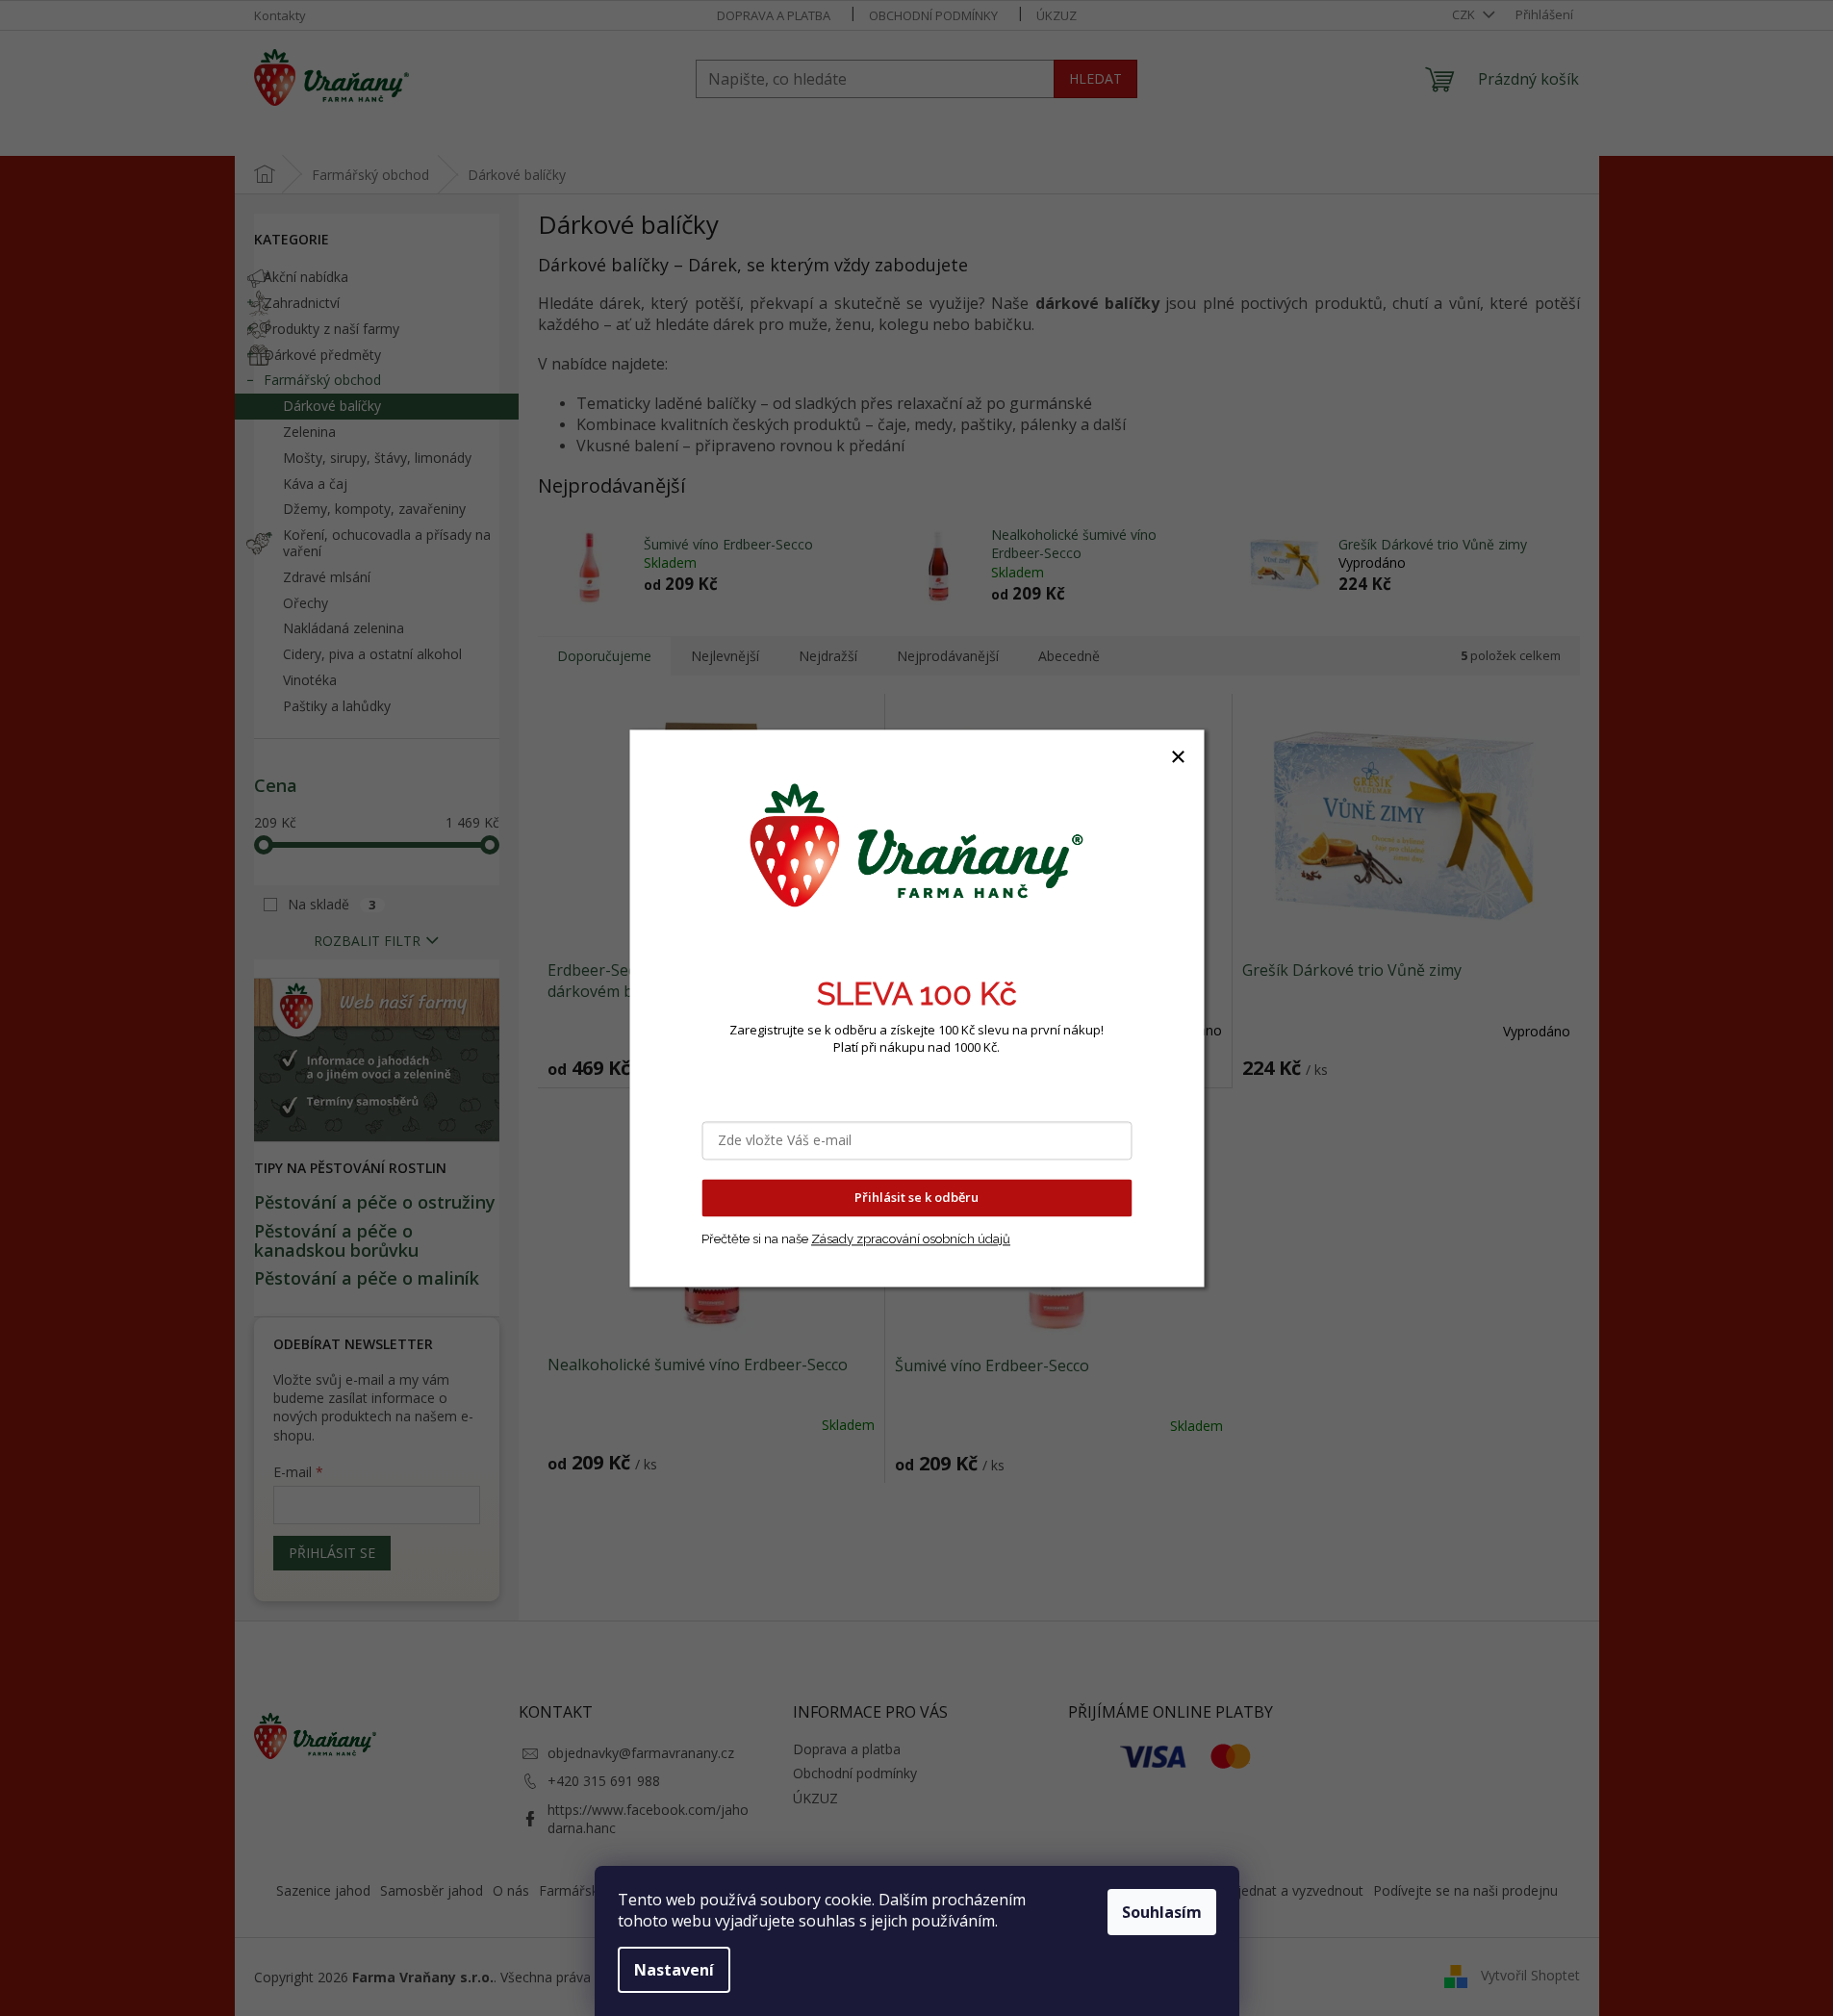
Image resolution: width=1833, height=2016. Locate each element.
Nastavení (674, 1970)
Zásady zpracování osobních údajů (911, 1239)
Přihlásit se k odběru (916, 1197)
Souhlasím (1162, 1912)
